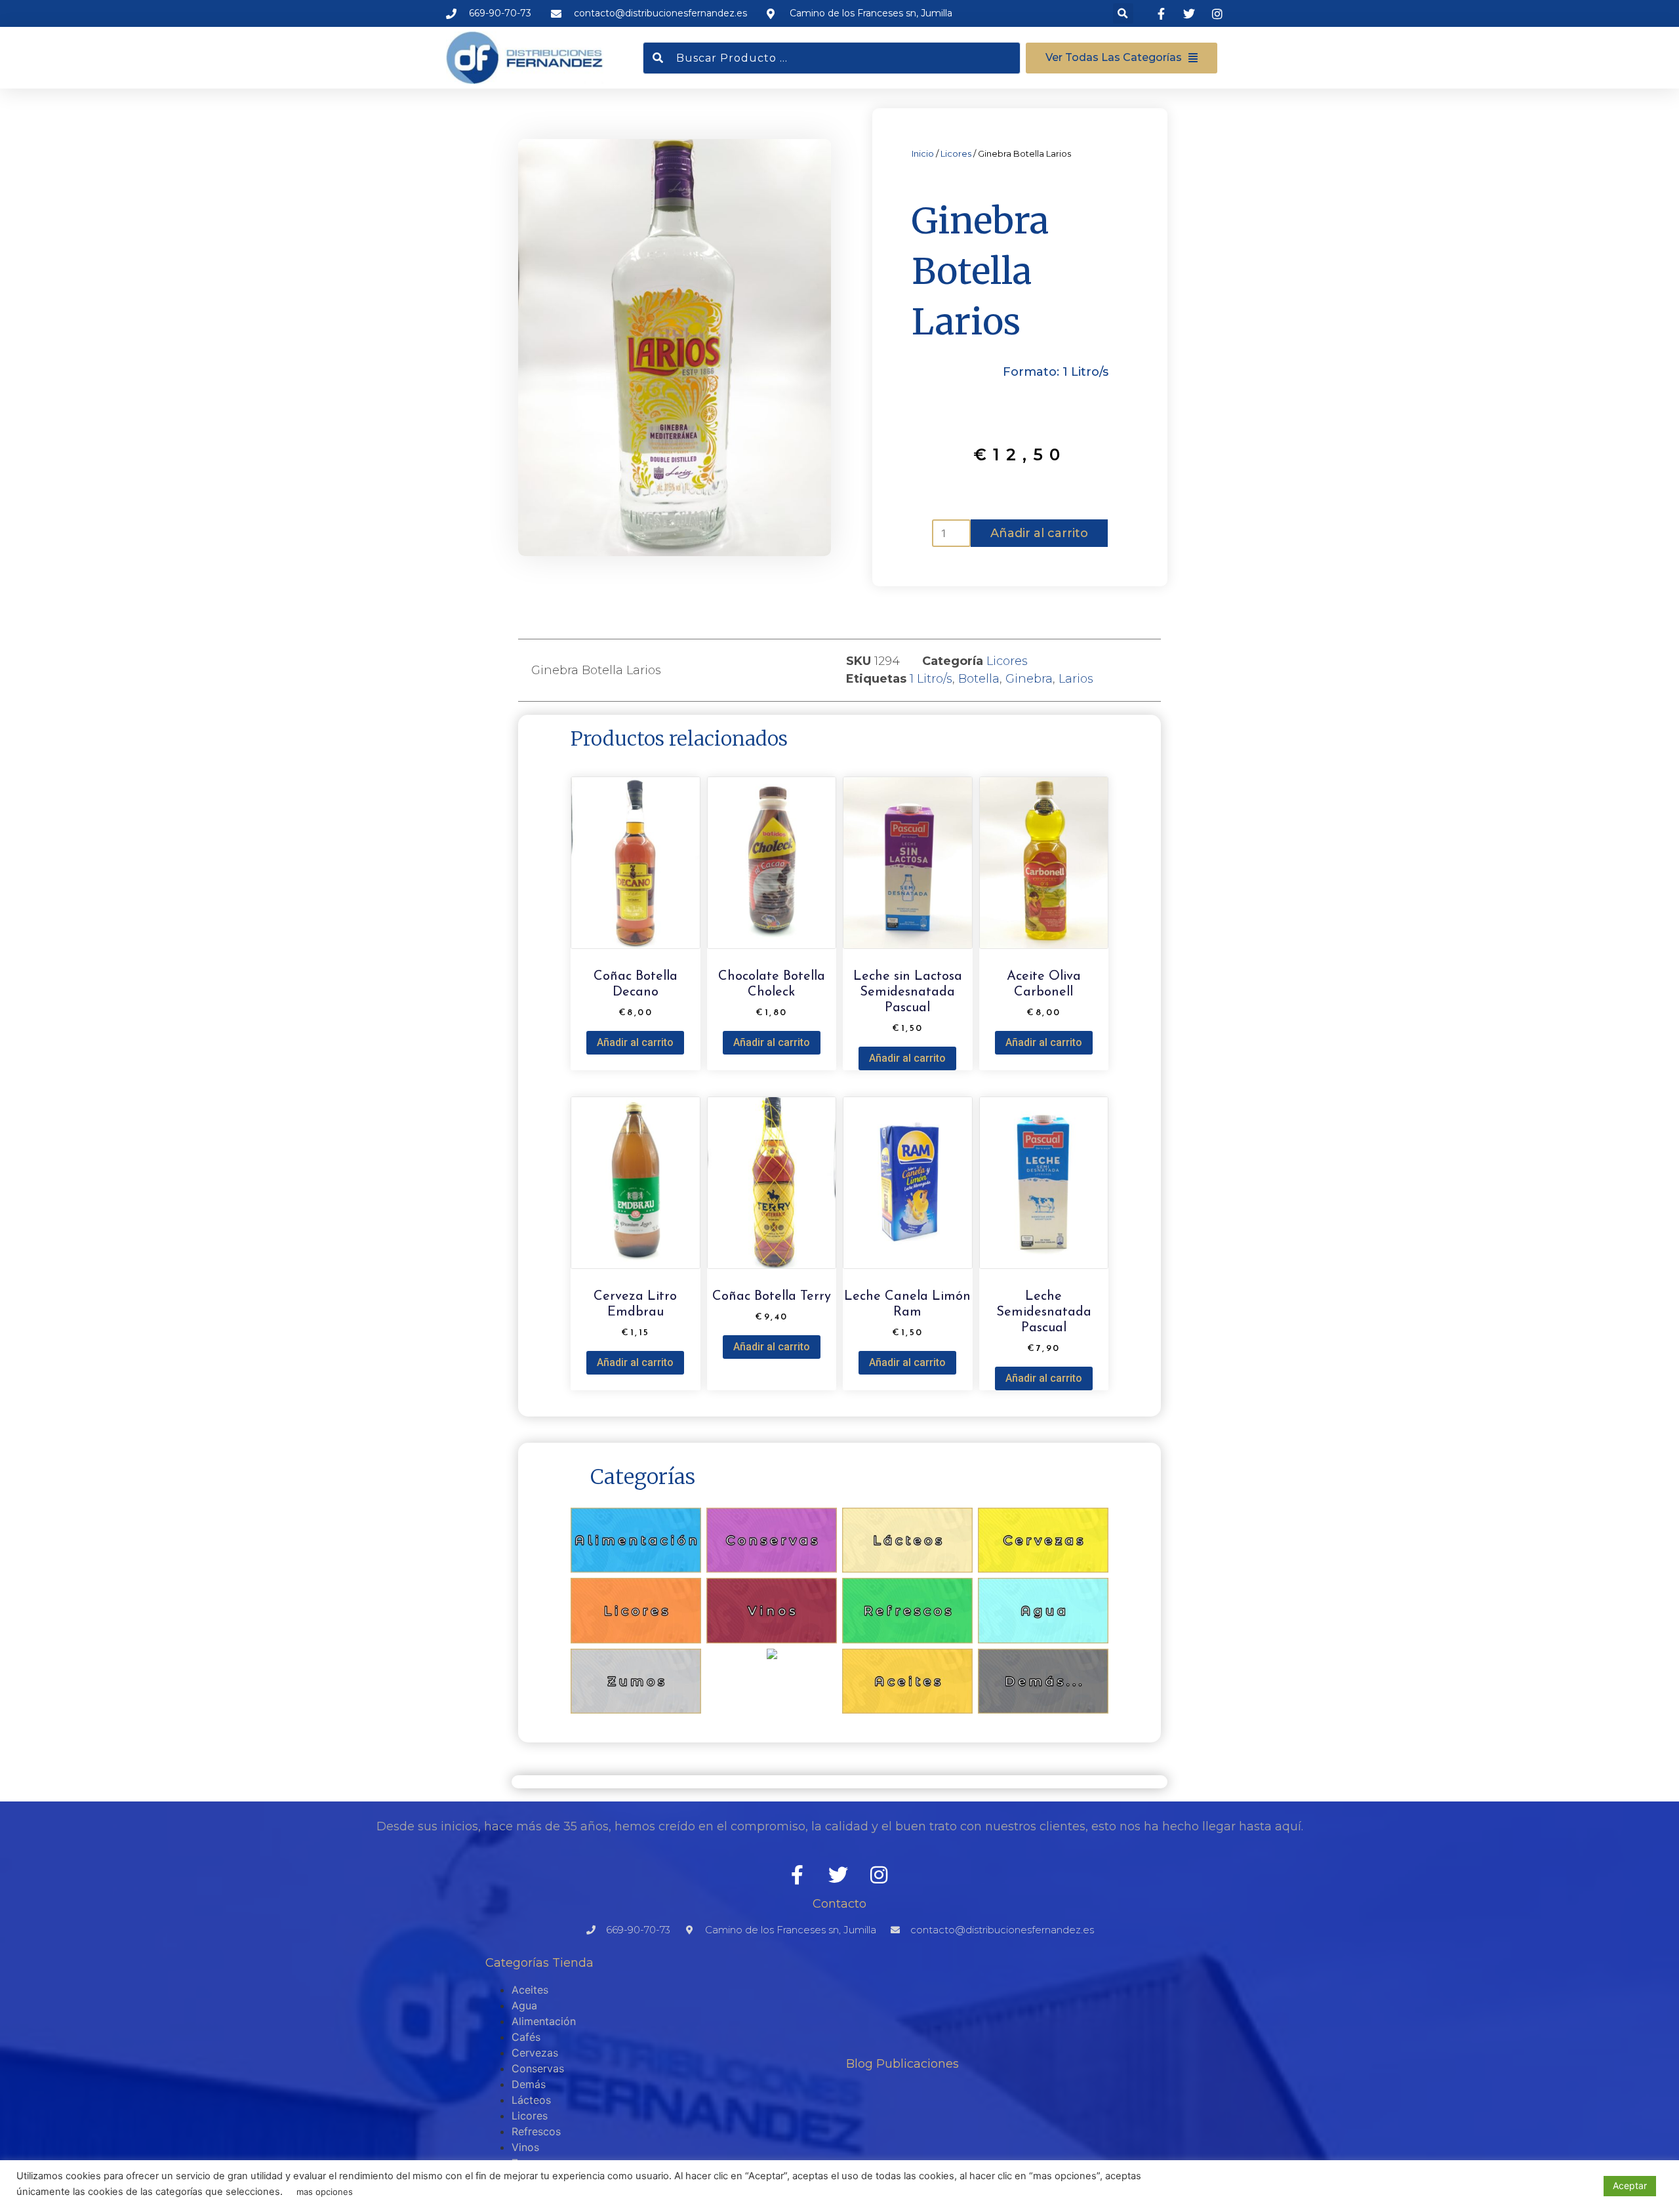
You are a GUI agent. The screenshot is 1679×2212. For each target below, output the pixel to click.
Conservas (538, 2068)
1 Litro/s (931, 679)
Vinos (525, 2147)
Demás (529, 2084)
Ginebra (1029, 679)
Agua (524, 2005)
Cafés (526, 2037)
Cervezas (535, 2053)
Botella (979, 679)
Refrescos (536, 2131)
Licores (956, 153)
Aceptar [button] (1630, 2185)
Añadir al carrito (1039, 533)
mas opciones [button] (325, 2192)
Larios (1076, 679)
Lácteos (531, 2100)
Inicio (923, 153)
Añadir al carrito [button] (635, 1042)
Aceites (530, 1990)
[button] (1123, 13)
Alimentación (544, 2021)
